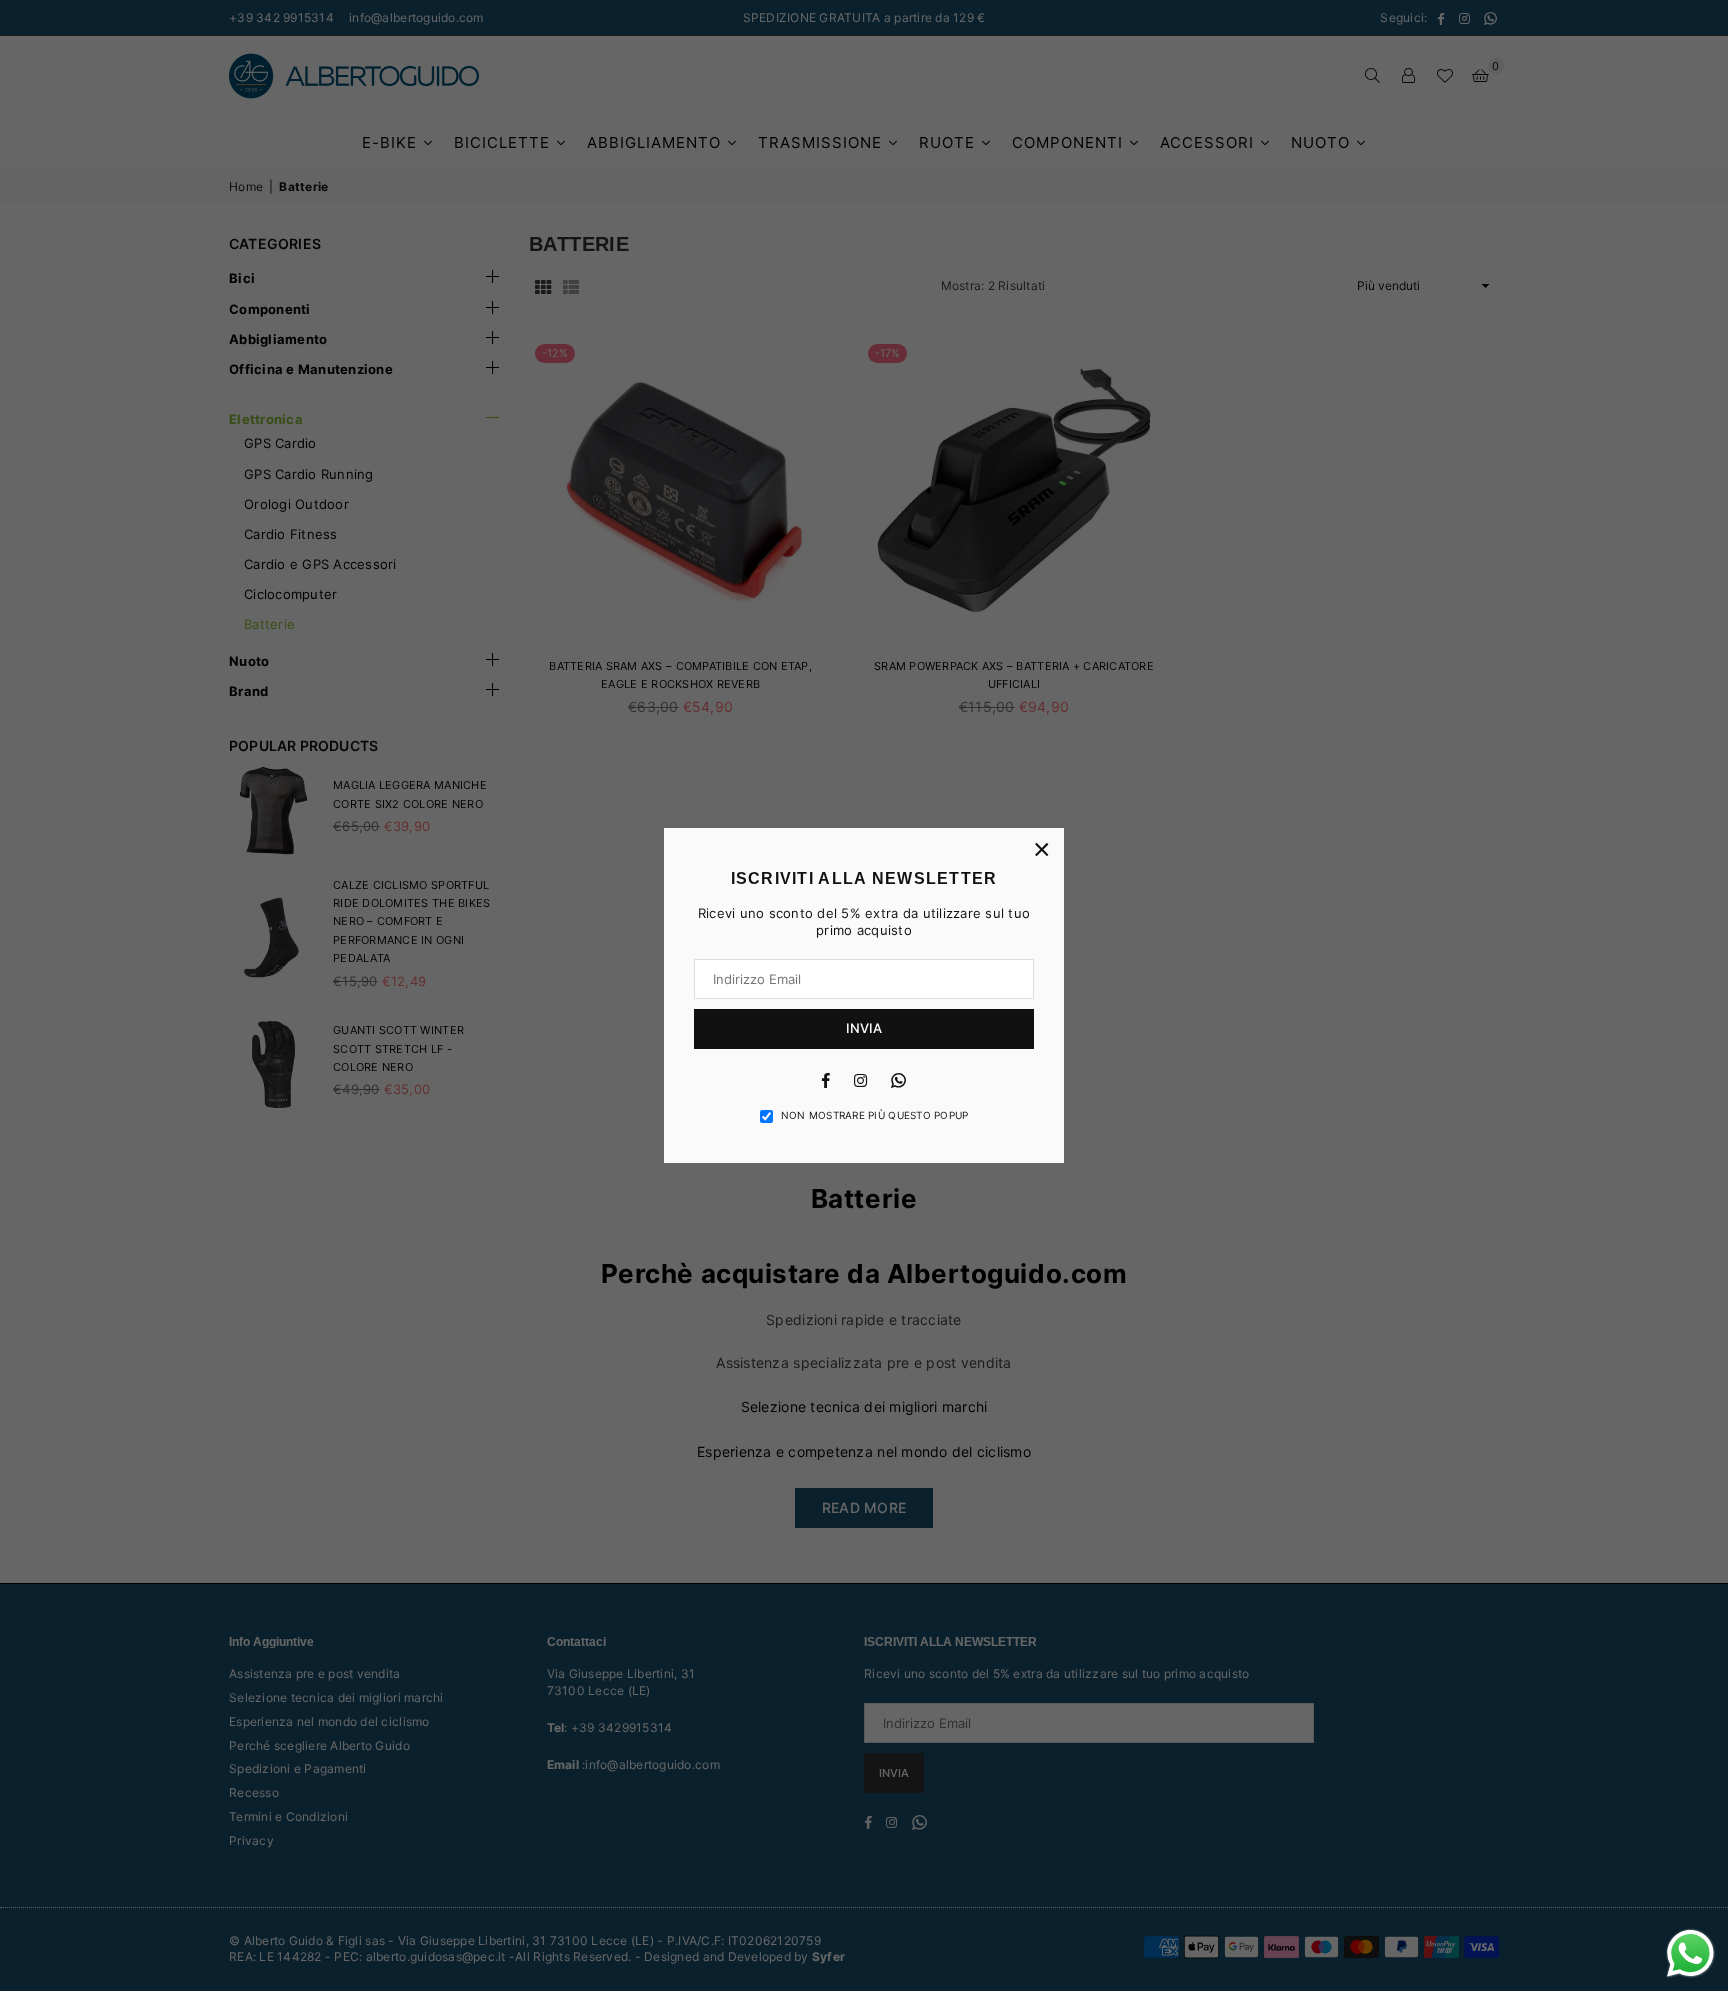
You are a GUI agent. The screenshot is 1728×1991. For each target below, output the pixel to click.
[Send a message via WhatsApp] (1690, 1953)
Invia (864, 1028)
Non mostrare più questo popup (875, 1115)
